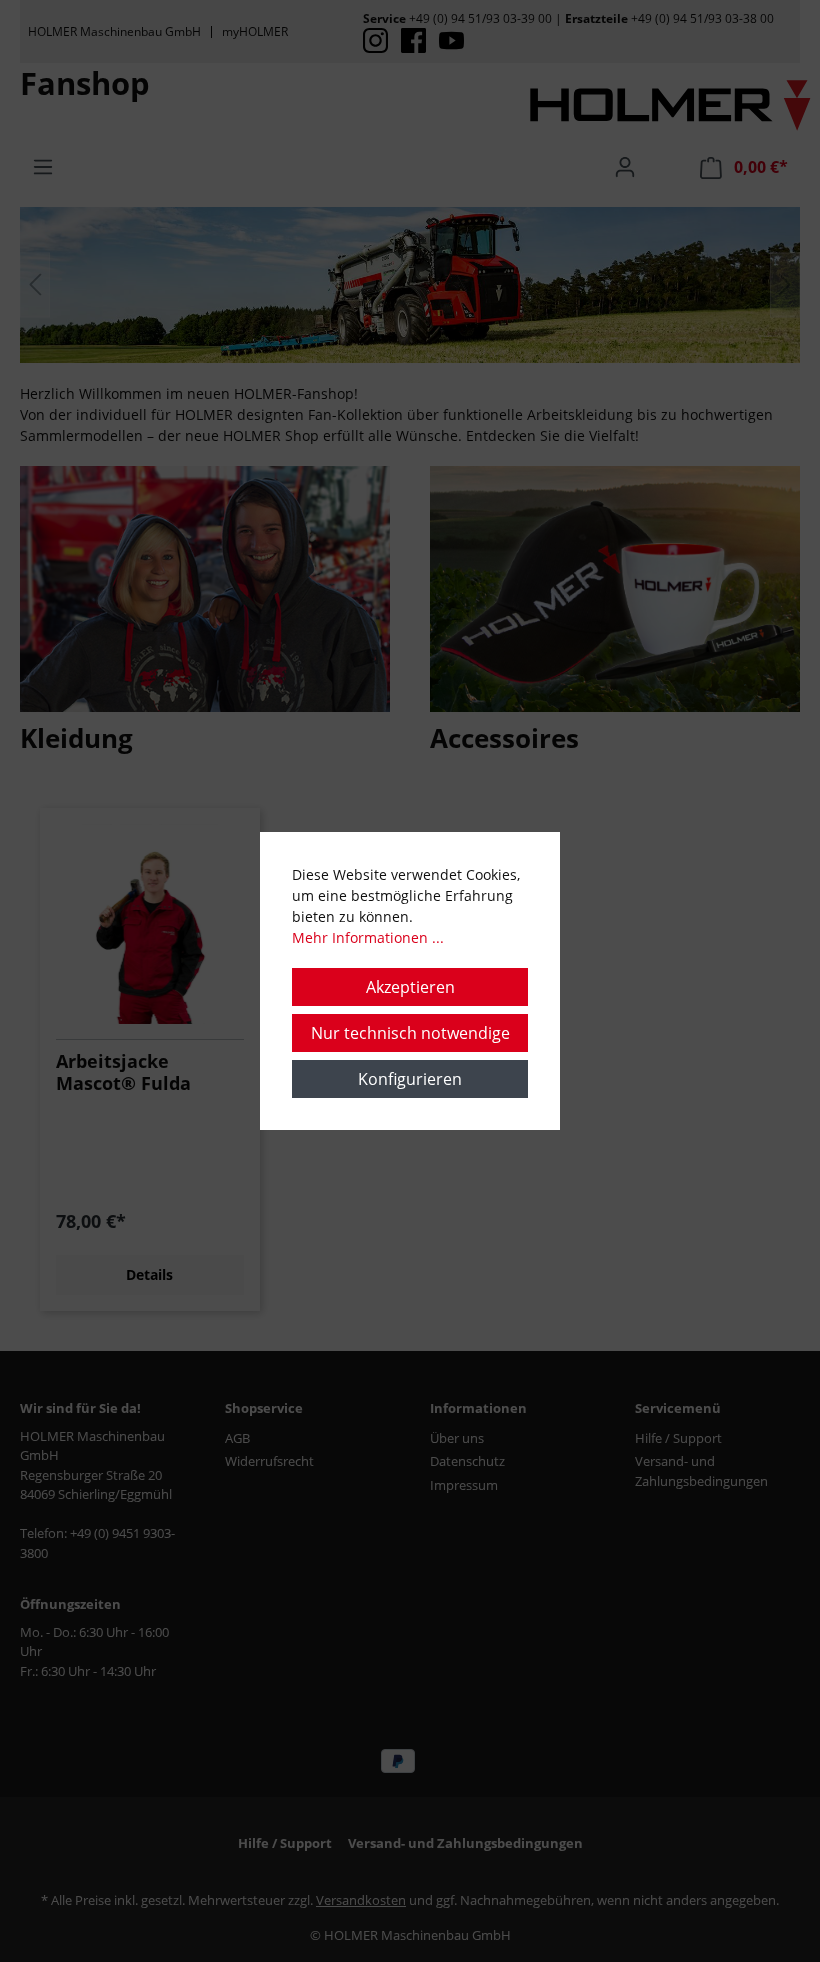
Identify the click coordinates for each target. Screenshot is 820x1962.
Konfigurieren (410, 1079)
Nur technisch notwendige (410, 1033)
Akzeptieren (410, 987)
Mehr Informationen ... (368, 937)
